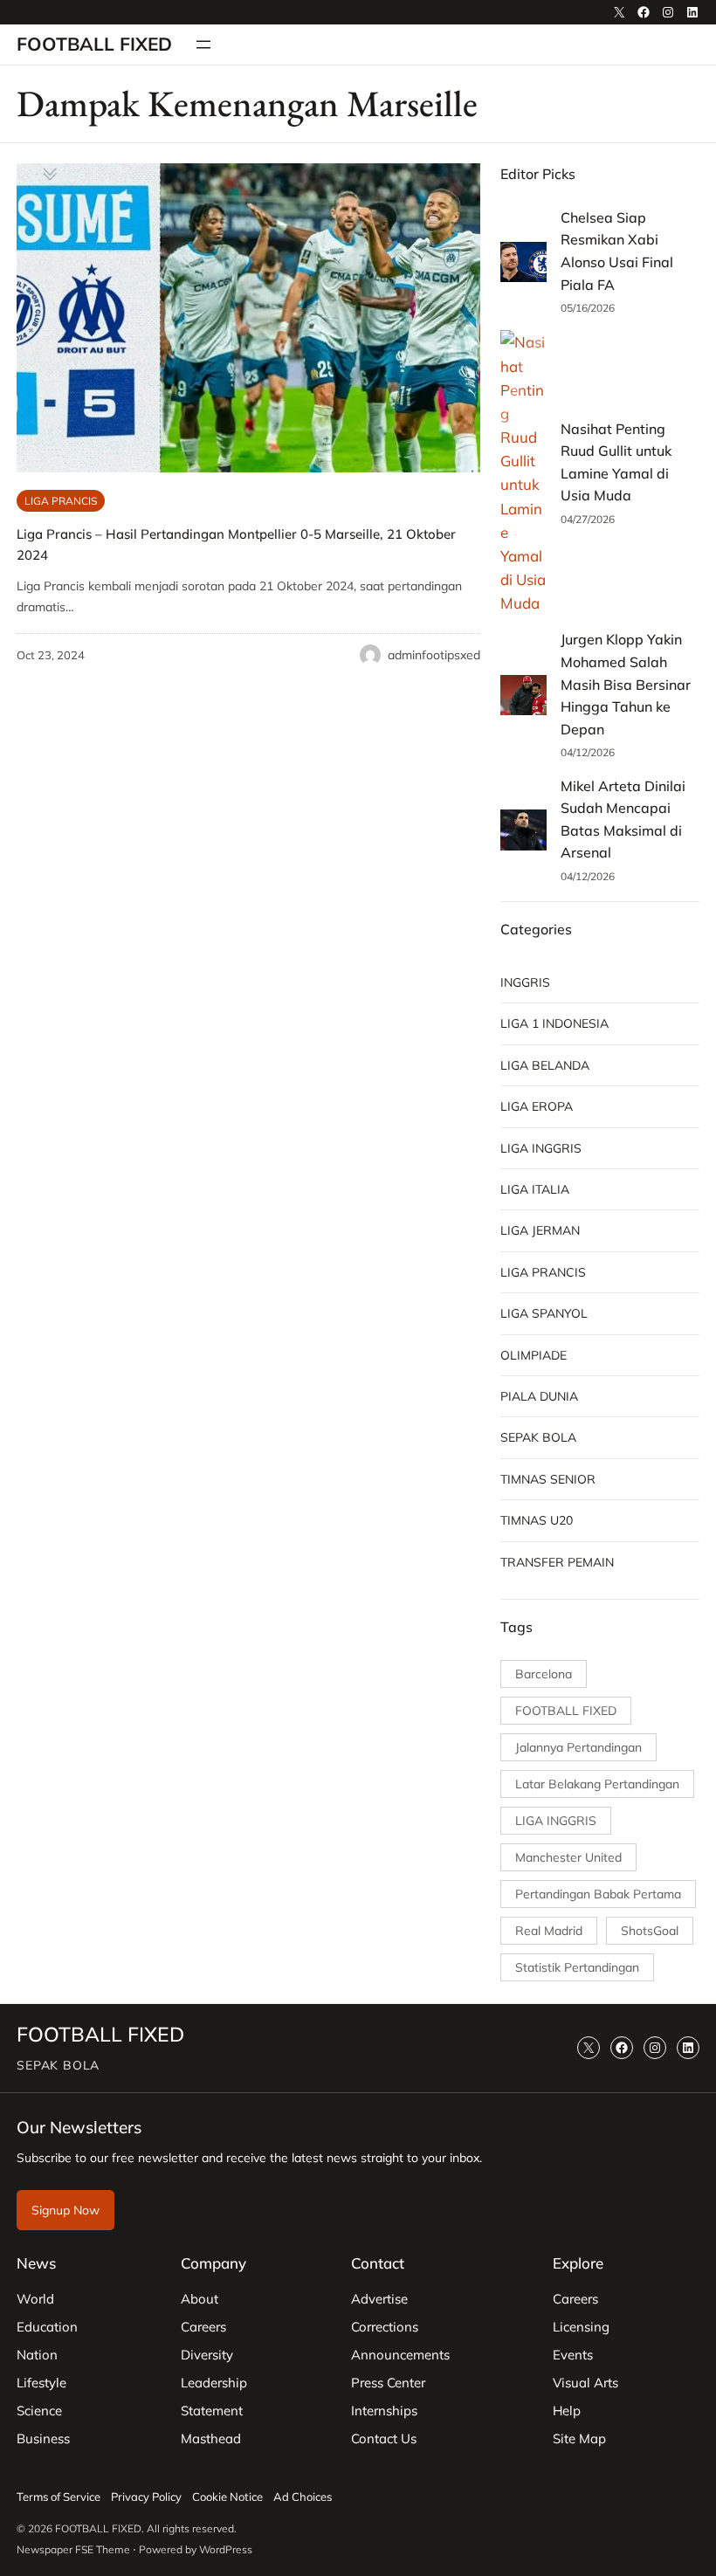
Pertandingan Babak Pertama (598, 1894)
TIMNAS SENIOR (548, 1479)
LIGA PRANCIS (61, 501)
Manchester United (568, 1857)
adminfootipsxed (434, 655)
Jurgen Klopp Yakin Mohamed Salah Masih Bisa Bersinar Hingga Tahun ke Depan (626, 684)
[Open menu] (203, 45)
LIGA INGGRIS (541, 1148)
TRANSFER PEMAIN (557, 1562)
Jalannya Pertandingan (578, 1747)
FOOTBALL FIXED (94, 44)
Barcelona (544, 1674)
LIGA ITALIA (535, 1189)
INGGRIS (525, 982)
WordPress (226, 2549)
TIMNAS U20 (537, 1520)
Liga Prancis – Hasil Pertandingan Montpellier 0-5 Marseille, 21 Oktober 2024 (236, 544)
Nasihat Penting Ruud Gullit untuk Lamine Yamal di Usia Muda (616, 462)
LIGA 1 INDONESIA (554, 1023)
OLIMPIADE (534, 1355)
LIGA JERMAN (540, 1230)
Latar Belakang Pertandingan (597, 1784)
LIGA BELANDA (545, 1065)
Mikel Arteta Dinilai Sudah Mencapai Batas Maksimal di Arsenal (623, 820)
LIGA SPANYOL (544, 1313)
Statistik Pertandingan (577, 1967)
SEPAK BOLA (538, 1437)
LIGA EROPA (537, 1106)
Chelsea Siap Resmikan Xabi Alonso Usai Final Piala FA (617, 251)
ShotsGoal (650, 1931)
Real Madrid (549, 1931)
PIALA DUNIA (539, 1396)
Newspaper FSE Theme (73, 2549)
